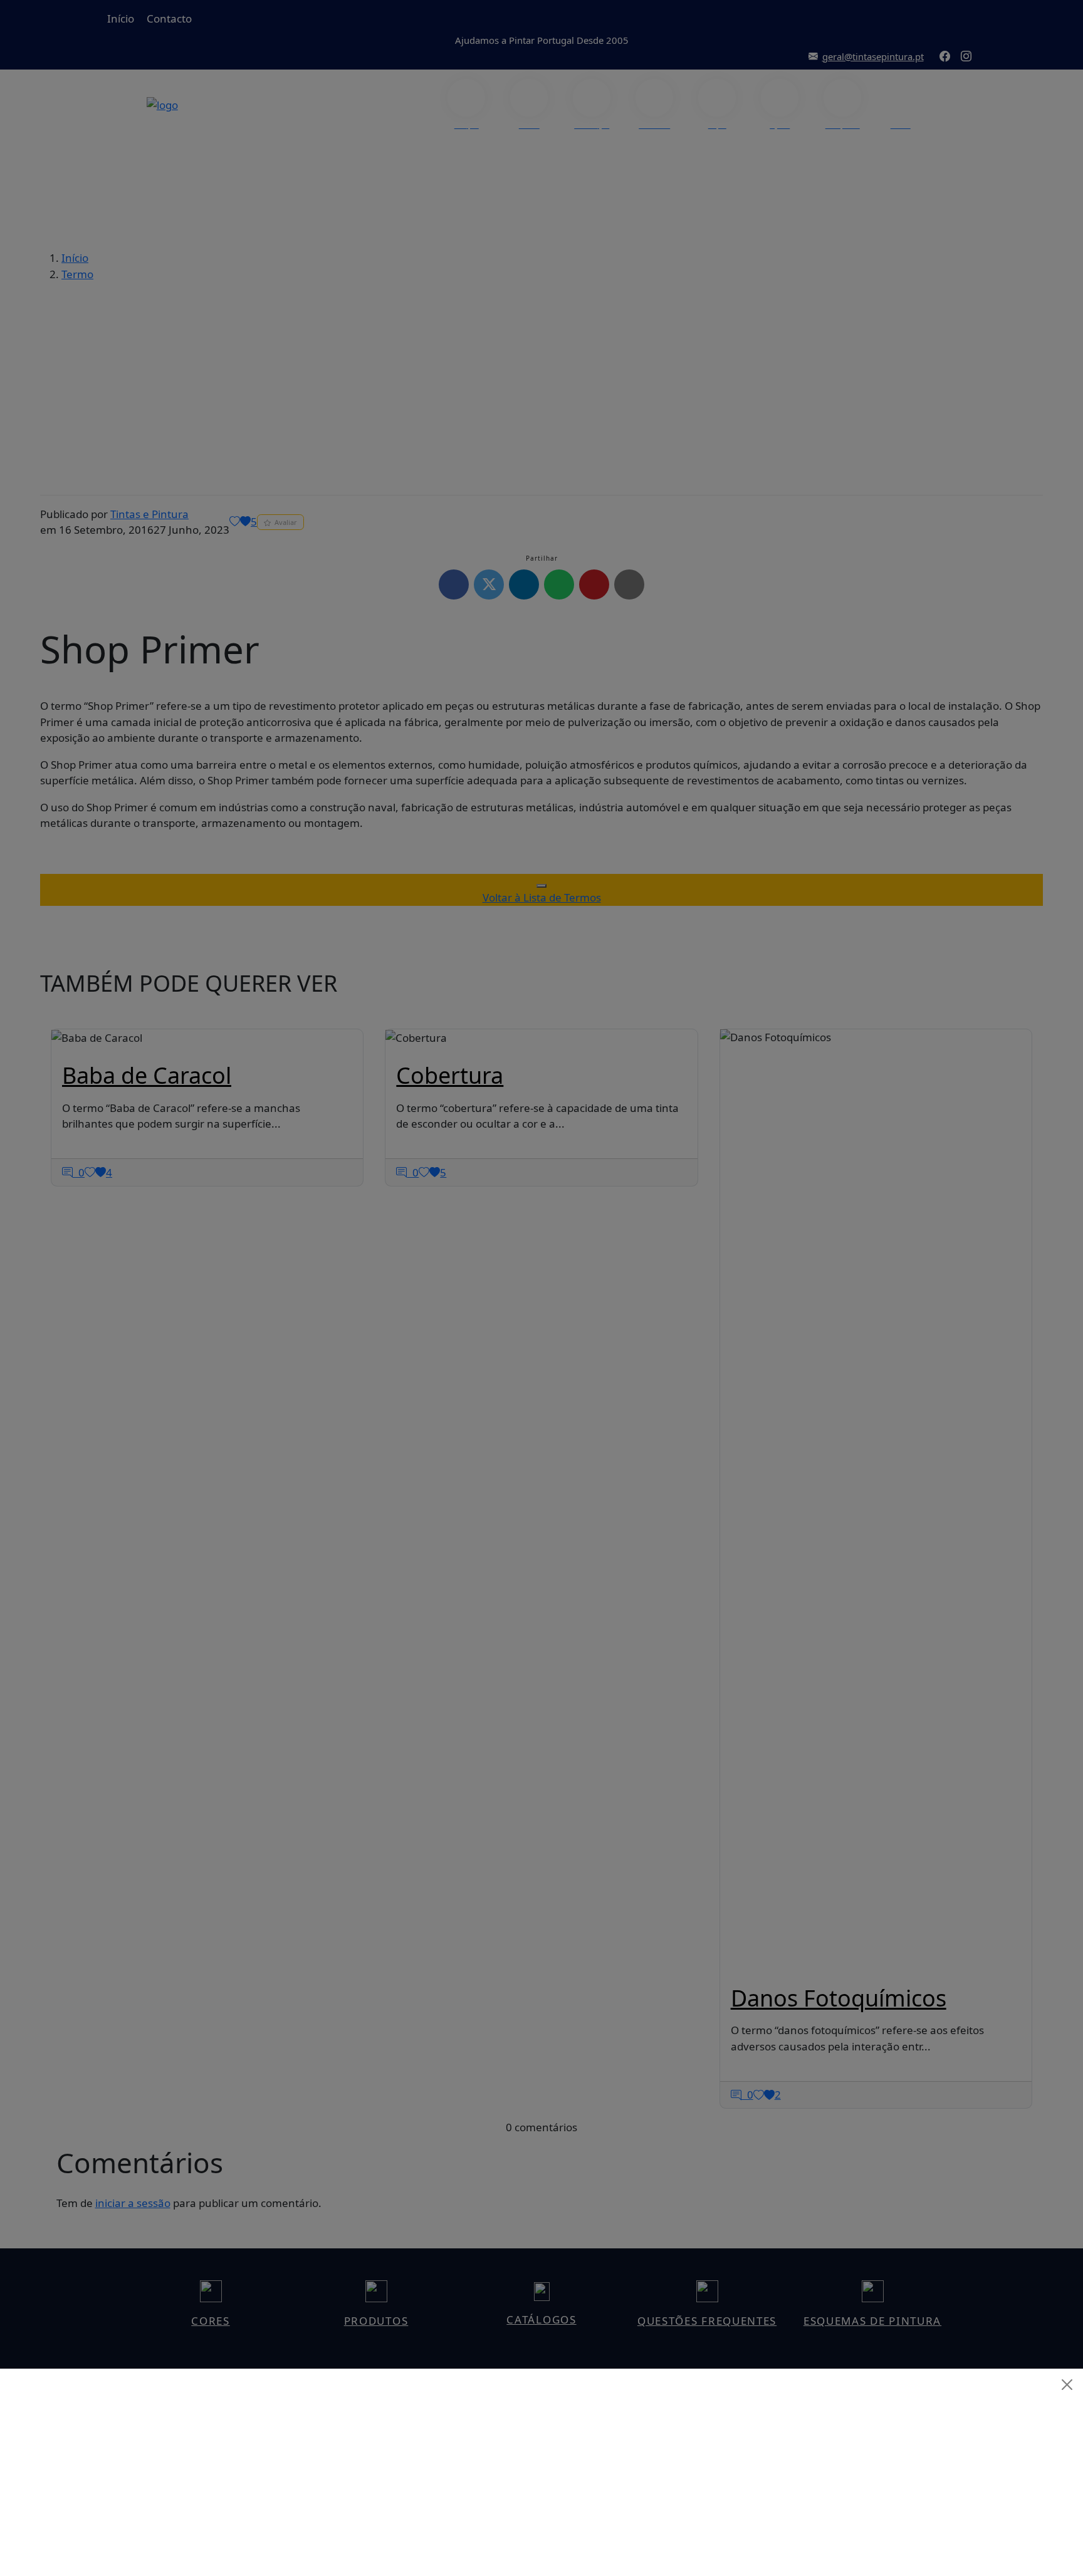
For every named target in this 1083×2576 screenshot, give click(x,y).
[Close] (1067, 2385)
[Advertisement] (541, 2488)
